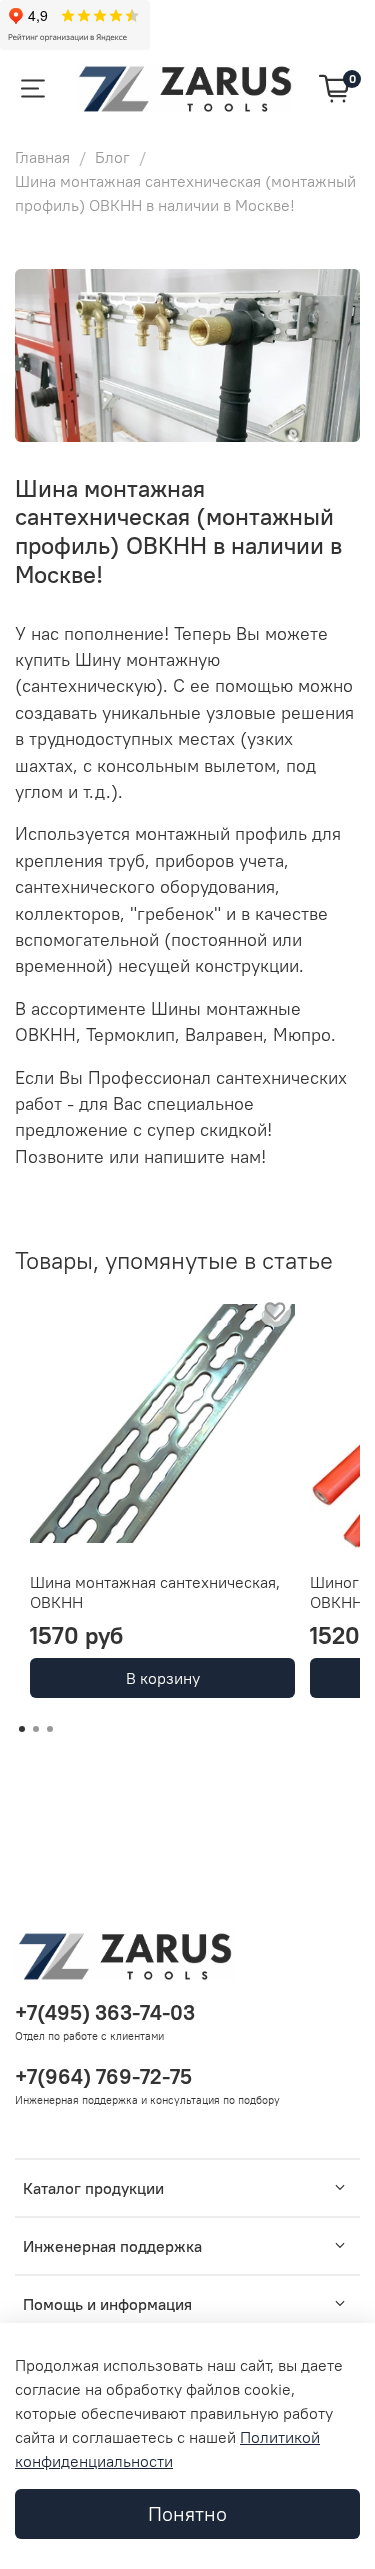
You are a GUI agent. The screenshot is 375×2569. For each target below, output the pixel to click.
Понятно (187, 2513)
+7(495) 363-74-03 (105, 2012)
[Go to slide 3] (50, 1729)
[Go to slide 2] (36, 1729)
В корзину (163, 1678)
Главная (42, 157)
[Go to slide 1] (22, 1729)
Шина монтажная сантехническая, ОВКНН (155, 1592)
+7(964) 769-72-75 (103, 2076)
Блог (112, 157)
